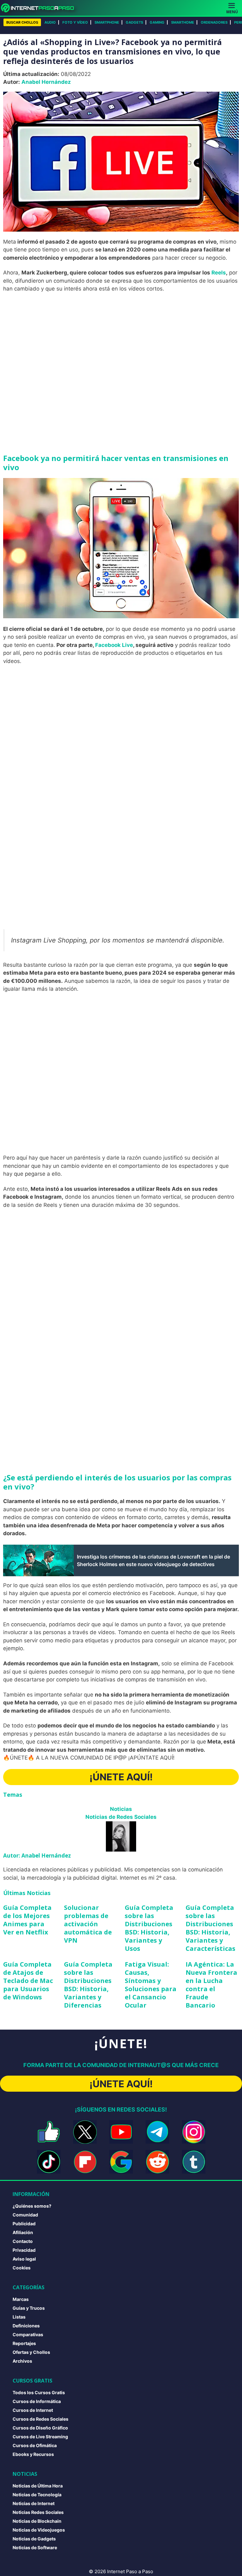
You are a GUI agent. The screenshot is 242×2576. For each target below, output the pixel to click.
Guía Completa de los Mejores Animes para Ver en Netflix (27, 1920)
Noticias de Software (35, 2547)
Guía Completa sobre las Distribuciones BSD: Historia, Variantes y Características (210, 1928)
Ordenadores (214, 22)
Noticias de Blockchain (37, 2521)
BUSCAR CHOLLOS (22, 22)
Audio (50, 22)
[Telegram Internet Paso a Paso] (157, 2132)
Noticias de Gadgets (34, 2539)
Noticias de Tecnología (37, 2495)
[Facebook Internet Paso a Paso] (49, 2132)
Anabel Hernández (46, 82)
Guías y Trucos (29, 2308)
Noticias (121, 1809)
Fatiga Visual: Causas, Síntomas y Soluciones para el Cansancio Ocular (151, 1985)
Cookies (22, 2268)
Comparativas (28, 2334)
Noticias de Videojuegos (39, 2530)
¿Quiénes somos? (32, 2206)
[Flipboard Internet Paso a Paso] (85, 2162)
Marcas (21, 2299)
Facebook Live (114, 645)
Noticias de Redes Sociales (121, 1817)
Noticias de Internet (34, 2503)
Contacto (23, 2241)
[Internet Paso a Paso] (40, 8)
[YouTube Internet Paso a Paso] (121, 2132)
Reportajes (24, 2343)
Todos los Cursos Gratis (39, 2392)
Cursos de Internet (33, 2410)
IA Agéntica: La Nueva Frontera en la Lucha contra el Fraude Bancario (211, 1985)
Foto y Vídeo (75, 22)
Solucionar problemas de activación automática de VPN (88, 1924)
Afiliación (23, 2232)
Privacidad (24, 2250)
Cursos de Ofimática (35, 2445)
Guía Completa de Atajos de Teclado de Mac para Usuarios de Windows (28, 1981)
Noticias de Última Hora (38, 2486)
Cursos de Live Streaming (40, 2437)
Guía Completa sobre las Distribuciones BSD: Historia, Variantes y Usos (149, 1928)
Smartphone (107, 22)
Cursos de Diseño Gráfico (40, 2428)
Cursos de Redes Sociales (40, 2419)
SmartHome (183, 22)
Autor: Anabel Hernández (37, 1856)
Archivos (22, 2361)
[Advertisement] (121, 344)
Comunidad (25, 2215)
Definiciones (26, 2326)
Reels (219, 273)
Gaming (157, 22)
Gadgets (134, 22)
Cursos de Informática (37, 2401)
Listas (19, 2317)
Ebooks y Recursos (33, 2454)
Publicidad (24, 2224)
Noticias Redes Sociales (38, 2512)
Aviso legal (24, 2259)
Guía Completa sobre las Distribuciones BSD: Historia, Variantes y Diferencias (88, 1985)
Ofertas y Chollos (31, 2352)
